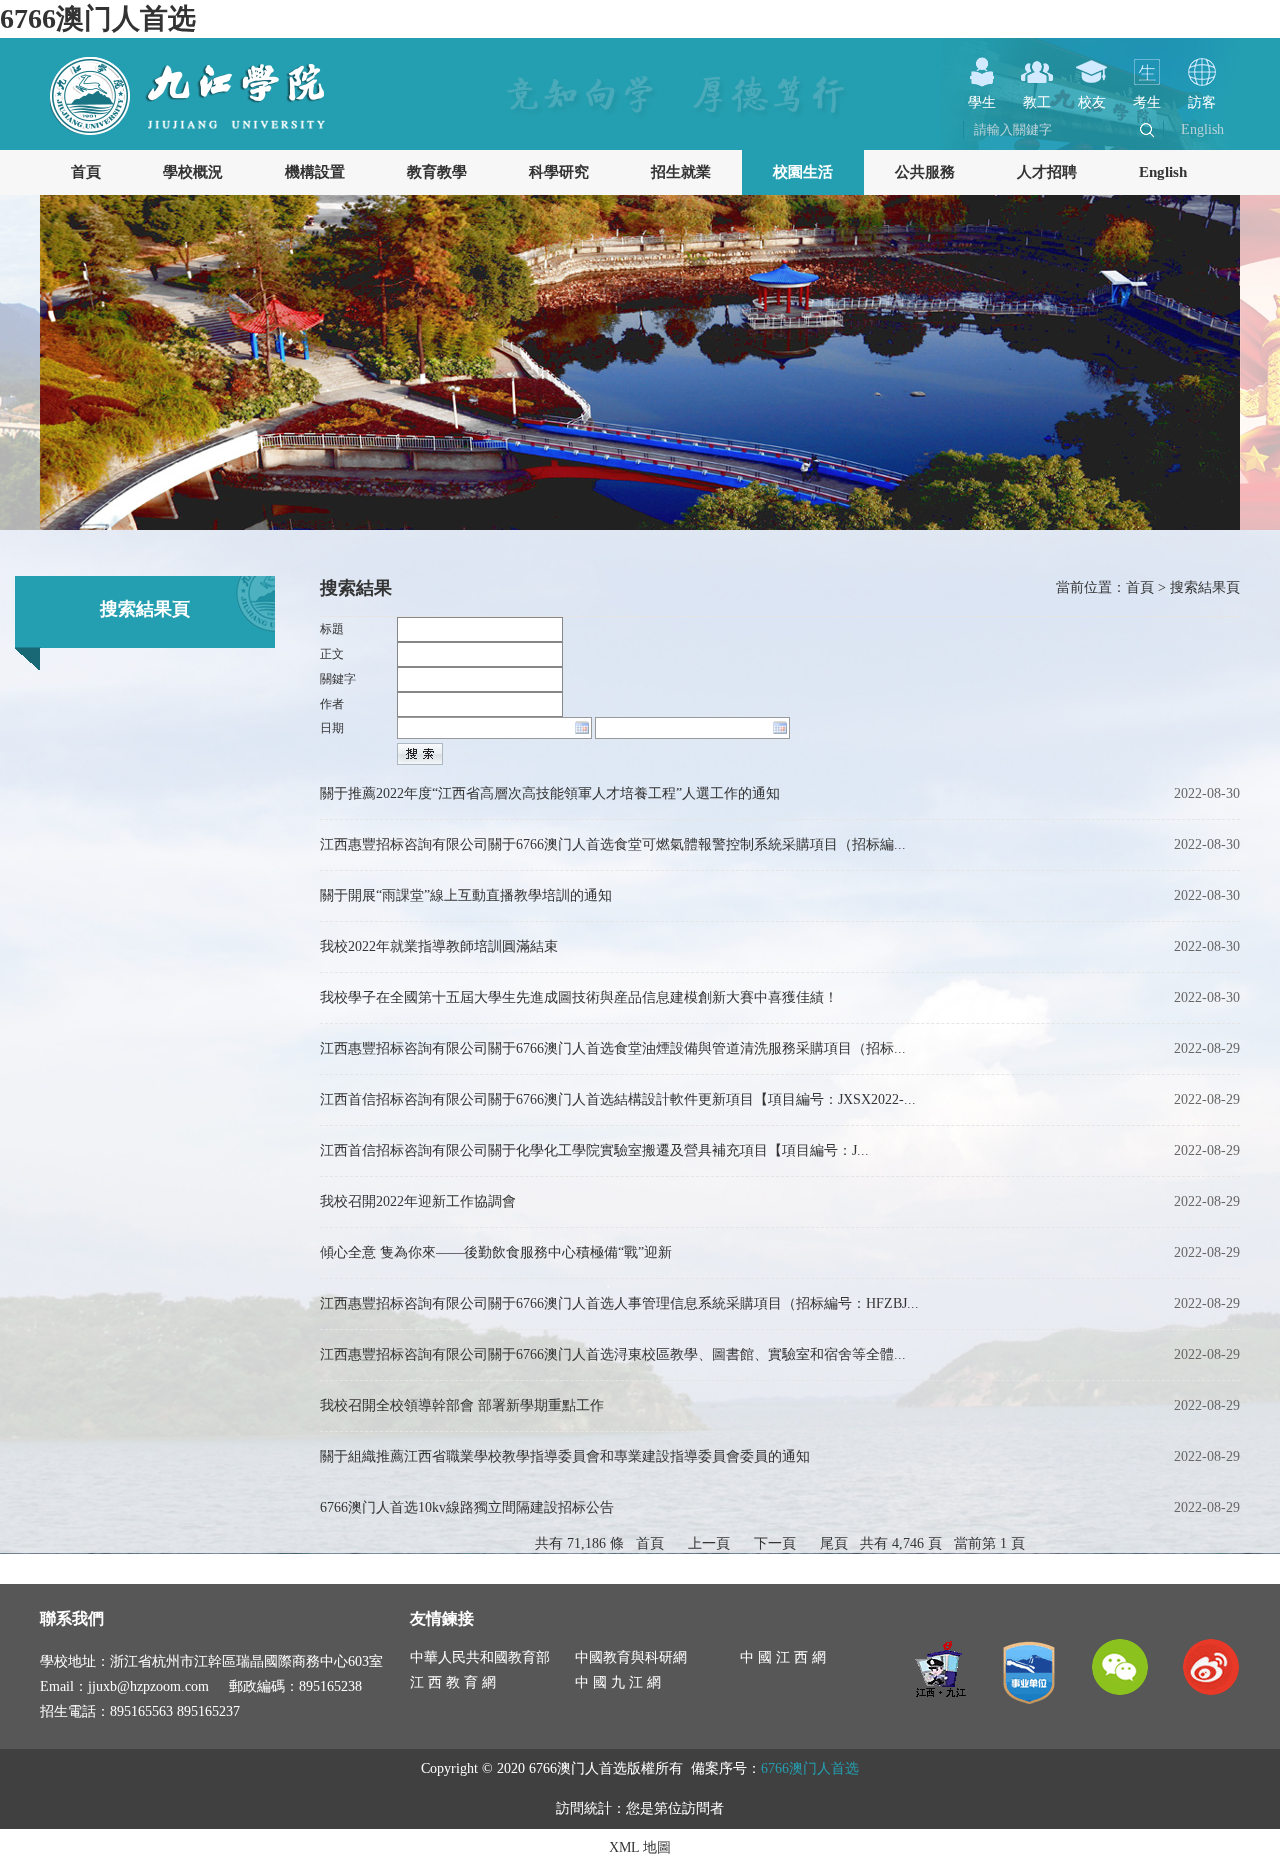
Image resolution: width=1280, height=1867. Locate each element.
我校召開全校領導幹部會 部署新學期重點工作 (462, 1405)
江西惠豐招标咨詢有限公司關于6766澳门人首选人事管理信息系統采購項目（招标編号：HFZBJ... (619, 1303)
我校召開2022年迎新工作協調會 (418, 1201)
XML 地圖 (640, 1847)
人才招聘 (1047, 172)
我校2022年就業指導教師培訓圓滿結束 (439, 946)
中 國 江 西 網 (783, 1657)
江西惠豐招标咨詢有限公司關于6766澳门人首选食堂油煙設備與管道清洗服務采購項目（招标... (613, 1048)
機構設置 (315, 172)
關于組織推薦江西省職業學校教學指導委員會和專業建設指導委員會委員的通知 (565, 1456)
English (1202, 129)
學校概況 (193, 172)
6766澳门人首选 (98, 18)
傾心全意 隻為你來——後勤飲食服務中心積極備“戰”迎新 (496, 1252)
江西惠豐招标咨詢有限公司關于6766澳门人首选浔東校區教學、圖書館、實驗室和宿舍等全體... (613, 1354)
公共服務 (925, 172)
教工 (1037, 102)
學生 (982, 102)
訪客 (1202, 102)
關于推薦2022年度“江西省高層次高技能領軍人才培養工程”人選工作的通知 (550, 793)
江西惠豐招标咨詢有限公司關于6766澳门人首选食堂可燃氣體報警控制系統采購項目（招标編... (613, 844)
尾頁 (834, 1543)
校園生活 (803, 172)
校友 (1092, 102)
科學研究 (559, 172)
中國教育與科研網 (631, 1657)
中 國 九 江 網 (618, 1682)
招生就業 (681, 172)
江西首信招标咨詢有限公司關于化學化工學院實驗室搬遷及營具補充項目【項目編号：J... (594, 1150)
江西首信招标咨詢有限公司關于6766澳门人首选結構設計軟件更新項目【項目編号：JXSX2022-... (618, 1099)
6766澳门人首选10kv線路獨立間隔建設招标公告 (467, 1507)
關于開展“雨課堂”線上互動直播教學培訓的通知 (466, 895)
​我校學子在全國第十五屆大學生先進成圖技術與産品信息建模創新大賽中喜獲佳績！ (579, 997)
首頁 (86, 172)
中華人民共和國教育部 (480, 1657)
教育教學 (437, 172)
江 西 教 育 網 (453, 1682)
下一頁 (775, 1543)
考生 (1147, 102)
